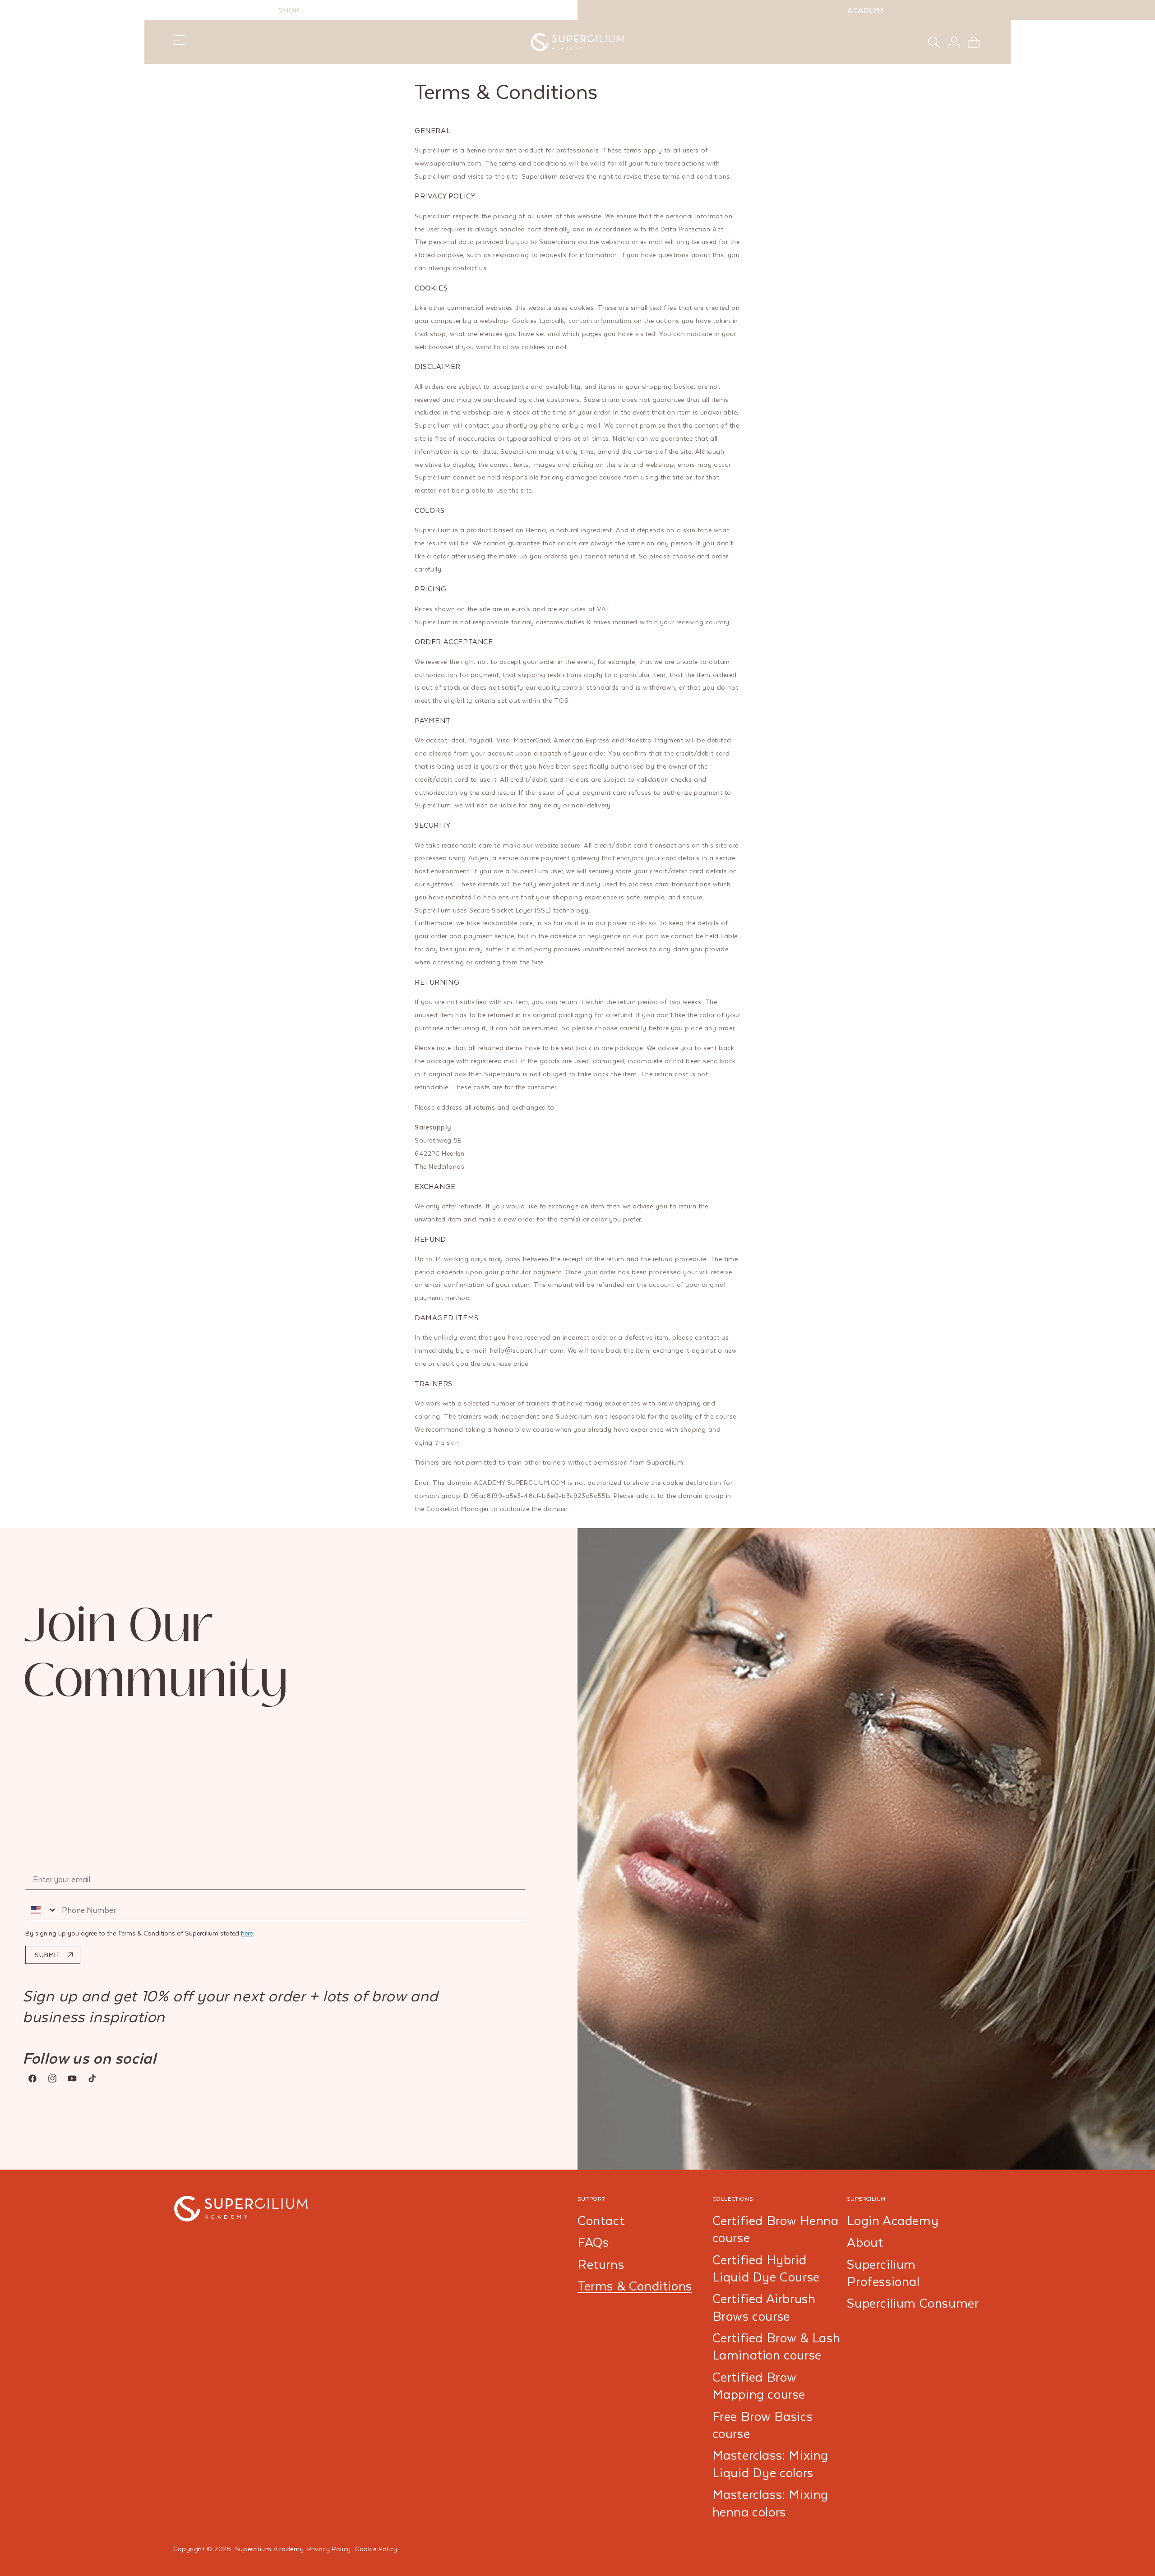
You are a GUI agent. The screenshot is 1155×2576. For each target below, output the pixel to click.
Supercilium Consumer (913, 2303)
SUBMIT (48, 1955)
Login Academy (893, 2221)
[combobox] (42, 1910)
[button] (934, 42)
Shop (289, 10)
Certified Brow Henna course (776, 2229)
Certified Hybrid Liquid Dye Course (766, 2268)
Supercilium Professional (883, 2273)
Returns (601, 2264)
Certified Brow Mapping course (759, 2386)
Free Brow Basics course (763, 2425)
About (865, 2242)
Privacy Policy (329, 2549)
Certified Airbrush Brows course (764, 2307)
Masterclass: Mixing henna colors (770, 2503)
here (247, 1933)
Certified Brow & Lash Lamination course (776, 2346)
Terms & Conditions (635, 2286)
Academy (866, 10)
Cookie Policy (376, 2549)
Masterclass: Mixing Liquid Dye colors (770, 2464)
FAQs (593, 2242)
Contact (601, 2221)
